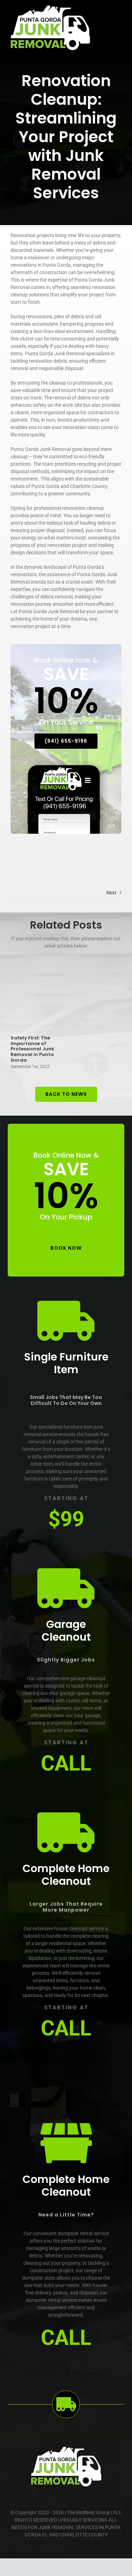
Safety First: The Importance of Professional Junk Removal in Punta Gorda (32, 1049)
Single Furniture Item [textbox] (66, 1363)
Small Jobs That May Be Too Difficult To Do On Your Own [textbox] (66, 1400)
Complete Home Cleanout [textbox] (66, 1875)
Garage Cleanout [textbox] (66, 1631)
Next (111, 893)
